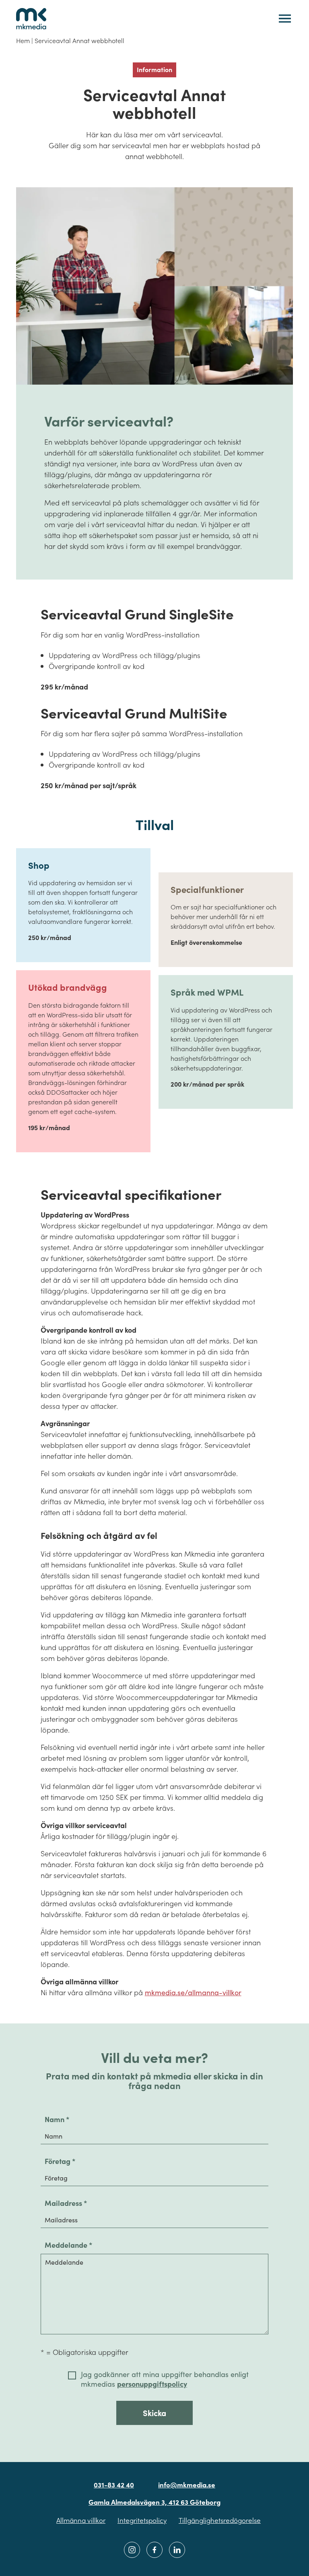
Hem (23, 40)
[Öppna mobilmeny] (285, 19)
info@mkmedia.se (187, 2485)
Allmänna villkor (81, 2520)
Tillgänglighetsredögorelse (220, 2520)
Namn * (57, 2119)
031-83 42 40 (114, 2485)
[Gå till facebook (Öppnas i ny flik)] (154, 2550)
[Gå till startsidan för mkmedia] (31, 19)
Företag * (60, 2161)
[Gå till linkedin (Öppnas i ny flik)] (177, 2550)
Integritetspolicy (142, 2520)
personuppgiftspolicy (152, 2384)
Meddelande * (68, 2245)
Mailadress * (66, 2203)
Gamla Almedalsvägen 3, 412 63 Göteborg (154, 2502)
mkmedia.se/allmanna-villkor (193, 1992)
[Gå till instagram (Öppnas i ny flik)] (132, 2550)
